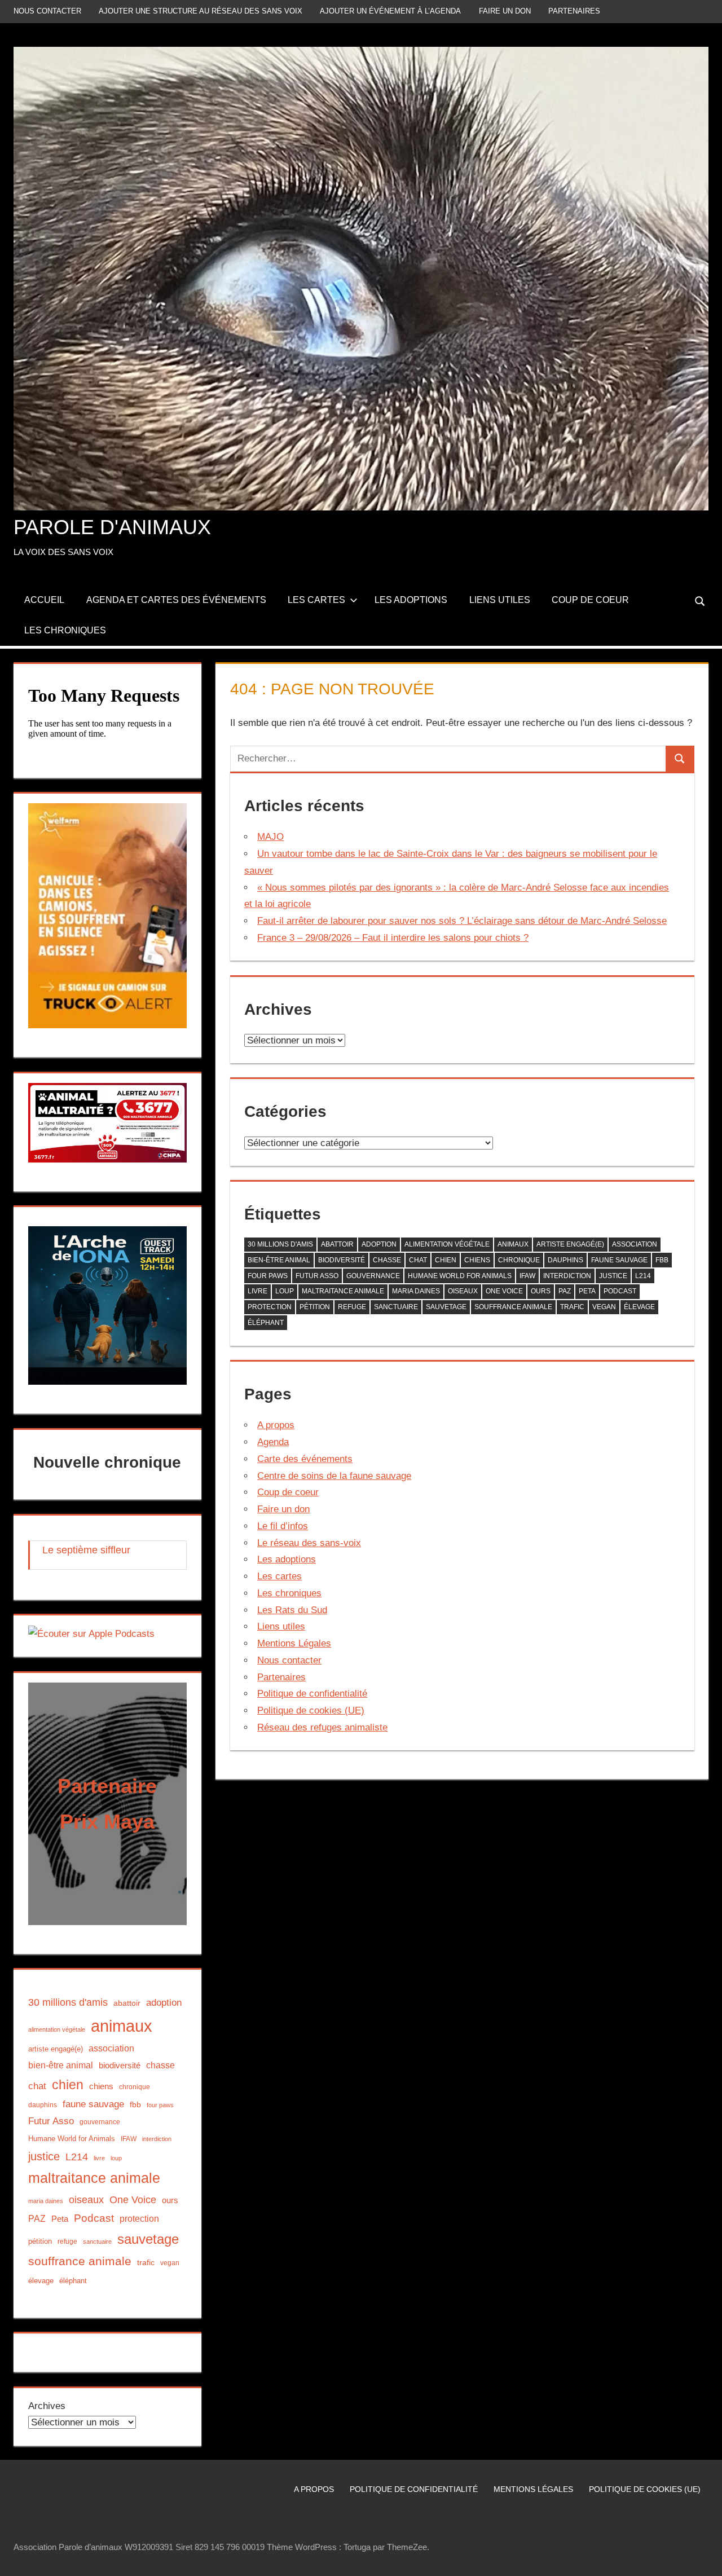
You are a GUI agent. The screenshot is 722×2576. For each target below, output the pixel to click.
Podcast (620, 1291)
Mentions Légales (294, 1643)
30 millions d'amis (280, 1244)
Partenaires (574, 11)
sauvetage (446, 1307)
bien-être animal (279, 1260)
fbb (662, 1260)
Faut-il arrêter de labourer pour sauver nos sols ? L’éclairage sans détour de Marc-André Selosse (462, 921)
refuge (352, 1307)
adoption (379, 1244)
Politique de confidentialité (312, 1694)
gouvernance (373, 1276)
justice (613, 1276)
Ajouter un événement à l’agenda (390, 11)
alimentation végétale (447, 1244)
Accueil (44, 600)
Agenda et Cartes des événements (176, 600)
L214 (643, 1276)
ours (541, 1291)
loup (285, 1291)
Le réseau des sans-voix (309, 1543)
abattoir (337, 1244)
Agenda (273, 1442)
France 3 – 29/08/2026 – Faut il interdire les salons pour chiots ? (393, 938)
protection (270, 1307)
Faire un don (505, 11)
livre (257, 1291)
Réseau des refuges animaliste (322, 1727)
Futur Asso (317, 1276)
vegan (604, 1307)
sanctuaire (396, 1307)
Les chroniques (65, 630)
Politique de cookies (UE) (311, 1710)
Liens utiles (500, 600)
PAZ (565, 1291)
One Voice (504, 1291)
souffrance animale (513, 1307)
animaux (513, 1244)
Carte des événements (305, 1459)
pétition (315, 1307)
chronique (519, 1260)
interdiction (567, 1276)
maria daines (416, 1291)
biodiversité (342, 1260)
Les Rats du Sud (292, 1610)
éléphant (266, 1323)
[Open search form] (701, 600)
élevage (639, 1307)
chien (446, 1260)
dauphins (565, 1260)
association (635, 1244)
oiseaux (463, 1291)
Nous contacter (47, 11)
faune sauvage (619, 1260)
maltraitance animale (343, 1291)
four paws (268, 1276)
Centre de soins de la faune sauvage (334, 1476)
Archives (47, 2406)
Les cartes (316, 600)
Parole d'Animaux (112, 527)
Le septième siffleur (86, 1550)
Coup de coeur (590, 600)
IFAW (527, 1276)
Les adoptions (411, 600)
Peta (587, 1291)
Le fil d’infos (283, 1526)
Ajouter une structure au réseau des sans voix (201, 11)
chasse (387, 1260)
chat (418, 1260)
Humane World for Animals (460, 1276)
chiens (477, 1260)
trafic (572, 1307)
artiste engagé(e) (570, 1244)
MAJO (270, 837)
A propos (276, 1425)
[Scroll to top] (703, 2557)
